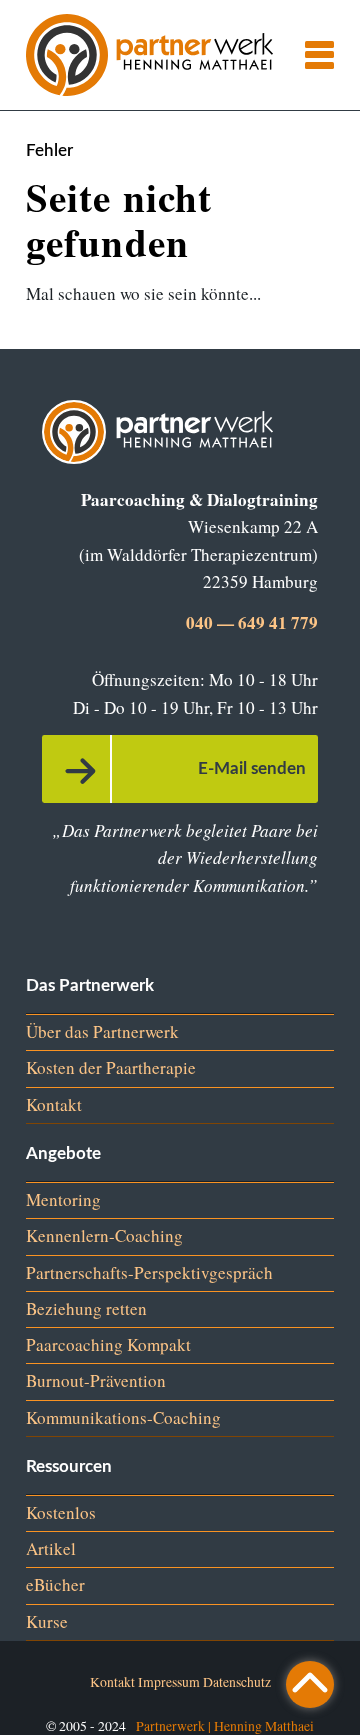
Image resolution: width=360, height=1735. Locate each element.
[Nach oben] (310, 1684)
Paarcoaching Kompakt (108, 1344)
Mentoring (63, 1199)
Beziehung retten (86, 1308)
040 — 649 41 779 (252, 622)
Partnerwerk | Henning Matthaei (225, 1725)
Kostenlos (61, 1512)
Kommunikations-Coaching (123, 1417)
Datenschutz (237, 1681)
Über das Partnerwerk (102, 1031)
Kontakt (54, 1104)
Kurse (47, 1621)
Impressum (169, 1681)
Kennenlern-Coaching (104, 1235)
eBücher (55, 1584)
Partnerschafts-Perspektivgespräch (149, 1272)
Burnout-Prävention (96, 1380)
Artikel (51, 1548)
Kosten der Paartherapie (111, 1067)
